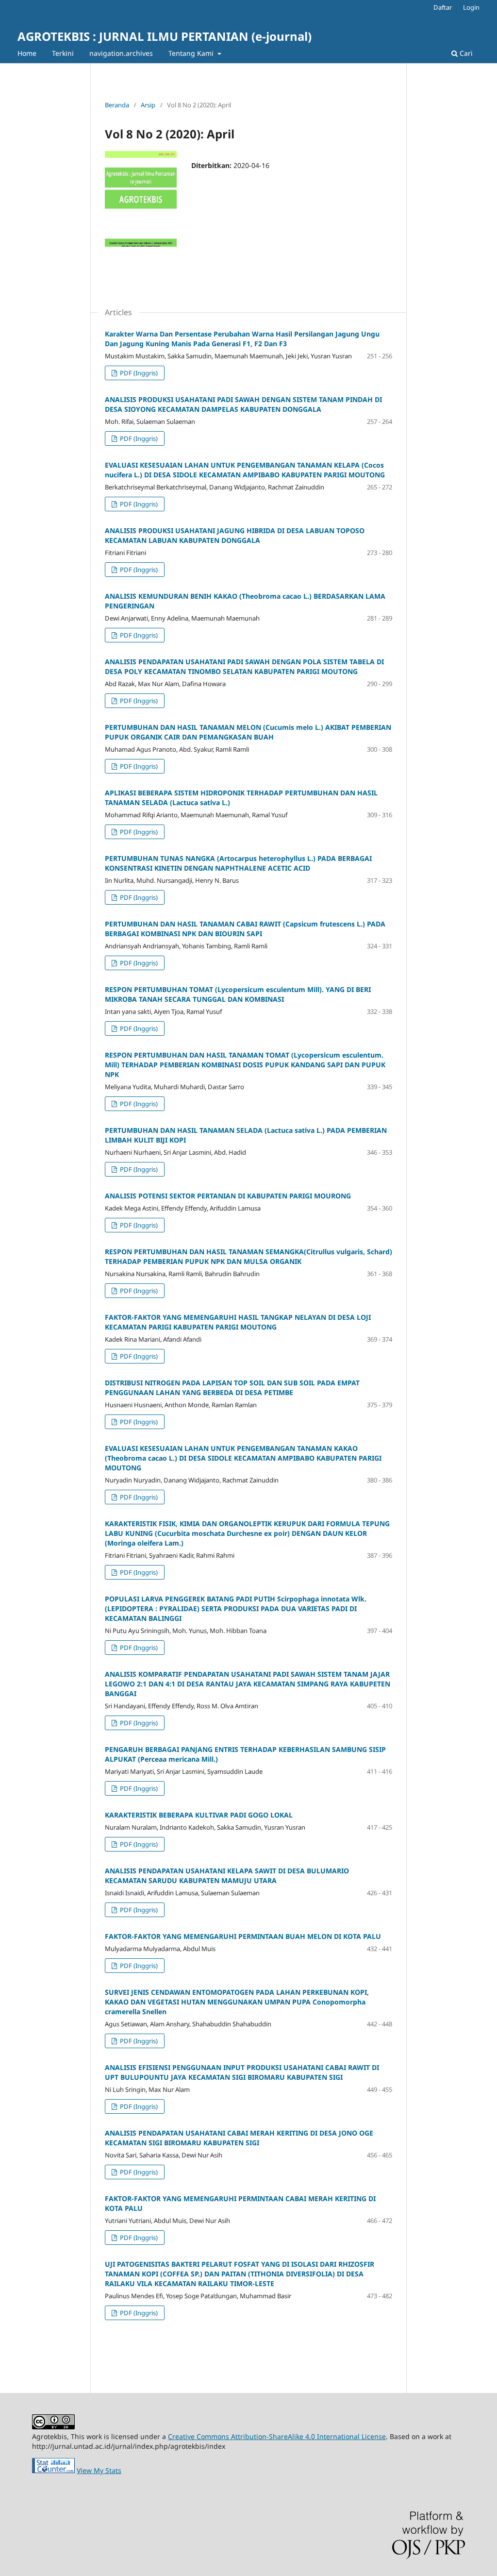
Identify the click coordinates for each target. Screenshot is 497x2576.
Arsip (148, 105)
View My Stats (99, 2470)
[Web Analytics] (53, 2470)
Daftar (443, 7)
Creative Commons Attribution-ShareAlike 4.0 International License (277, 2436)
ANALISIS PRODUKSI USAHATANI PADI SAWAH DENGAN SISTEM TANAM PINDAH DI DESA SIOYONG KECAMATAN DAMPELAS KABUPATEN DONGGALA (243, 404)
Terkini (63, 53)
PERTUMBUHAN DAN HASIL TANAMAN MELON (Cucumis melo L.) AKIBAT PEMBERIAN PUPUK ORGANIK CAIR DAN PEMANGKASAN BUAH (248, 732)
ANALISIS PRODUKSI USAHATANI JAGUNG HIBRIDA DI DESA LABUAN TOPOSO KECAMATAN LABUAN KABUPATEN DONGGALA (235, 535)
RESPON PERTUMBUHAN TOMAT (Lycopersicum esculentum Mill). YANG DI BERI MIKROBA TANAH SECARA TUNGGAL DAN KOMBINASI (238, 994)
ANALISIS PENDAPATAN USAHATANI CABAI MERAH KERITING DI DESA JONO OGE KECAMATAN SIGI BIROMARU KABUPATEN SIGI (239, 2138)
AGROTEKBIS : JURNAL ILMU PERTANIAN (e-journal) (165, 36)
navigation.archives (121, 53)
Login (471, 7)
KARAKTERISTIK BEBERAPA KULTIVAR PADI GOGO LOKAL (199, 1815)
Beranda (117, 105)
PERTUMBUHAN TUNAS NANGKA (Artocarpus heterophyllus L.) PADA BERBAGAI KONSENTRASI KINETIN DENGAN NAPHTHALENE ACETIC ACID (238, 863)
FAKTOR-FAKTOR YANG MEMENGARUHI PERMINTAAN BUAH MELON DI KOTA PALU (243, 1936)
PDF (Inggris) (138, 373)
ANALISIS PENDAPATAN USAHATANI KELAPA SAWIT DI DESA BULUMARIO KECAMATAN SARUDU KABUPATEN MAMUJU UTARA (227, 1876)
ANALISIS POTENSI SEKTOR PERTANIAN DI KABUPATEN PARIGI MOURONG (228, 1196)
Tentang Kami (192, 53)
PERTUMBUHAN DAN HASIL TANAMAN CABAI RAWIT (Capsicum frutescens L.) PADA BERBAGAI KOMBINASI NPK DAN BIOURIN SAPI (245, 929)
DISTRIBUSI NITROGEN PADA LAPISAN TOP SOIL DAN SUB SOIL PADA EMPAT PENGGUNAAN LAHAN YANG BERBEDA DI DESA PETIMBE (232, 1388)
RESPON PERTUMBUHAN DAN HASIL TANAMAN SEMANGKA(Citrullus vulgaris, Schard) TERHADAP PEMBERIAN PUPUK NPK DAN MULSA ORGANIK (248, 1256)
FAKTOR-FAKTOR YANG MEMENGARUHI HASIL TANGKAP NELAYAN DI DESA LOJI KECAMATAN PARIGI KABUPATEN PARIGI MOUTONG (238, 1322)
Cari (465, 53)
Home (27, 53)
